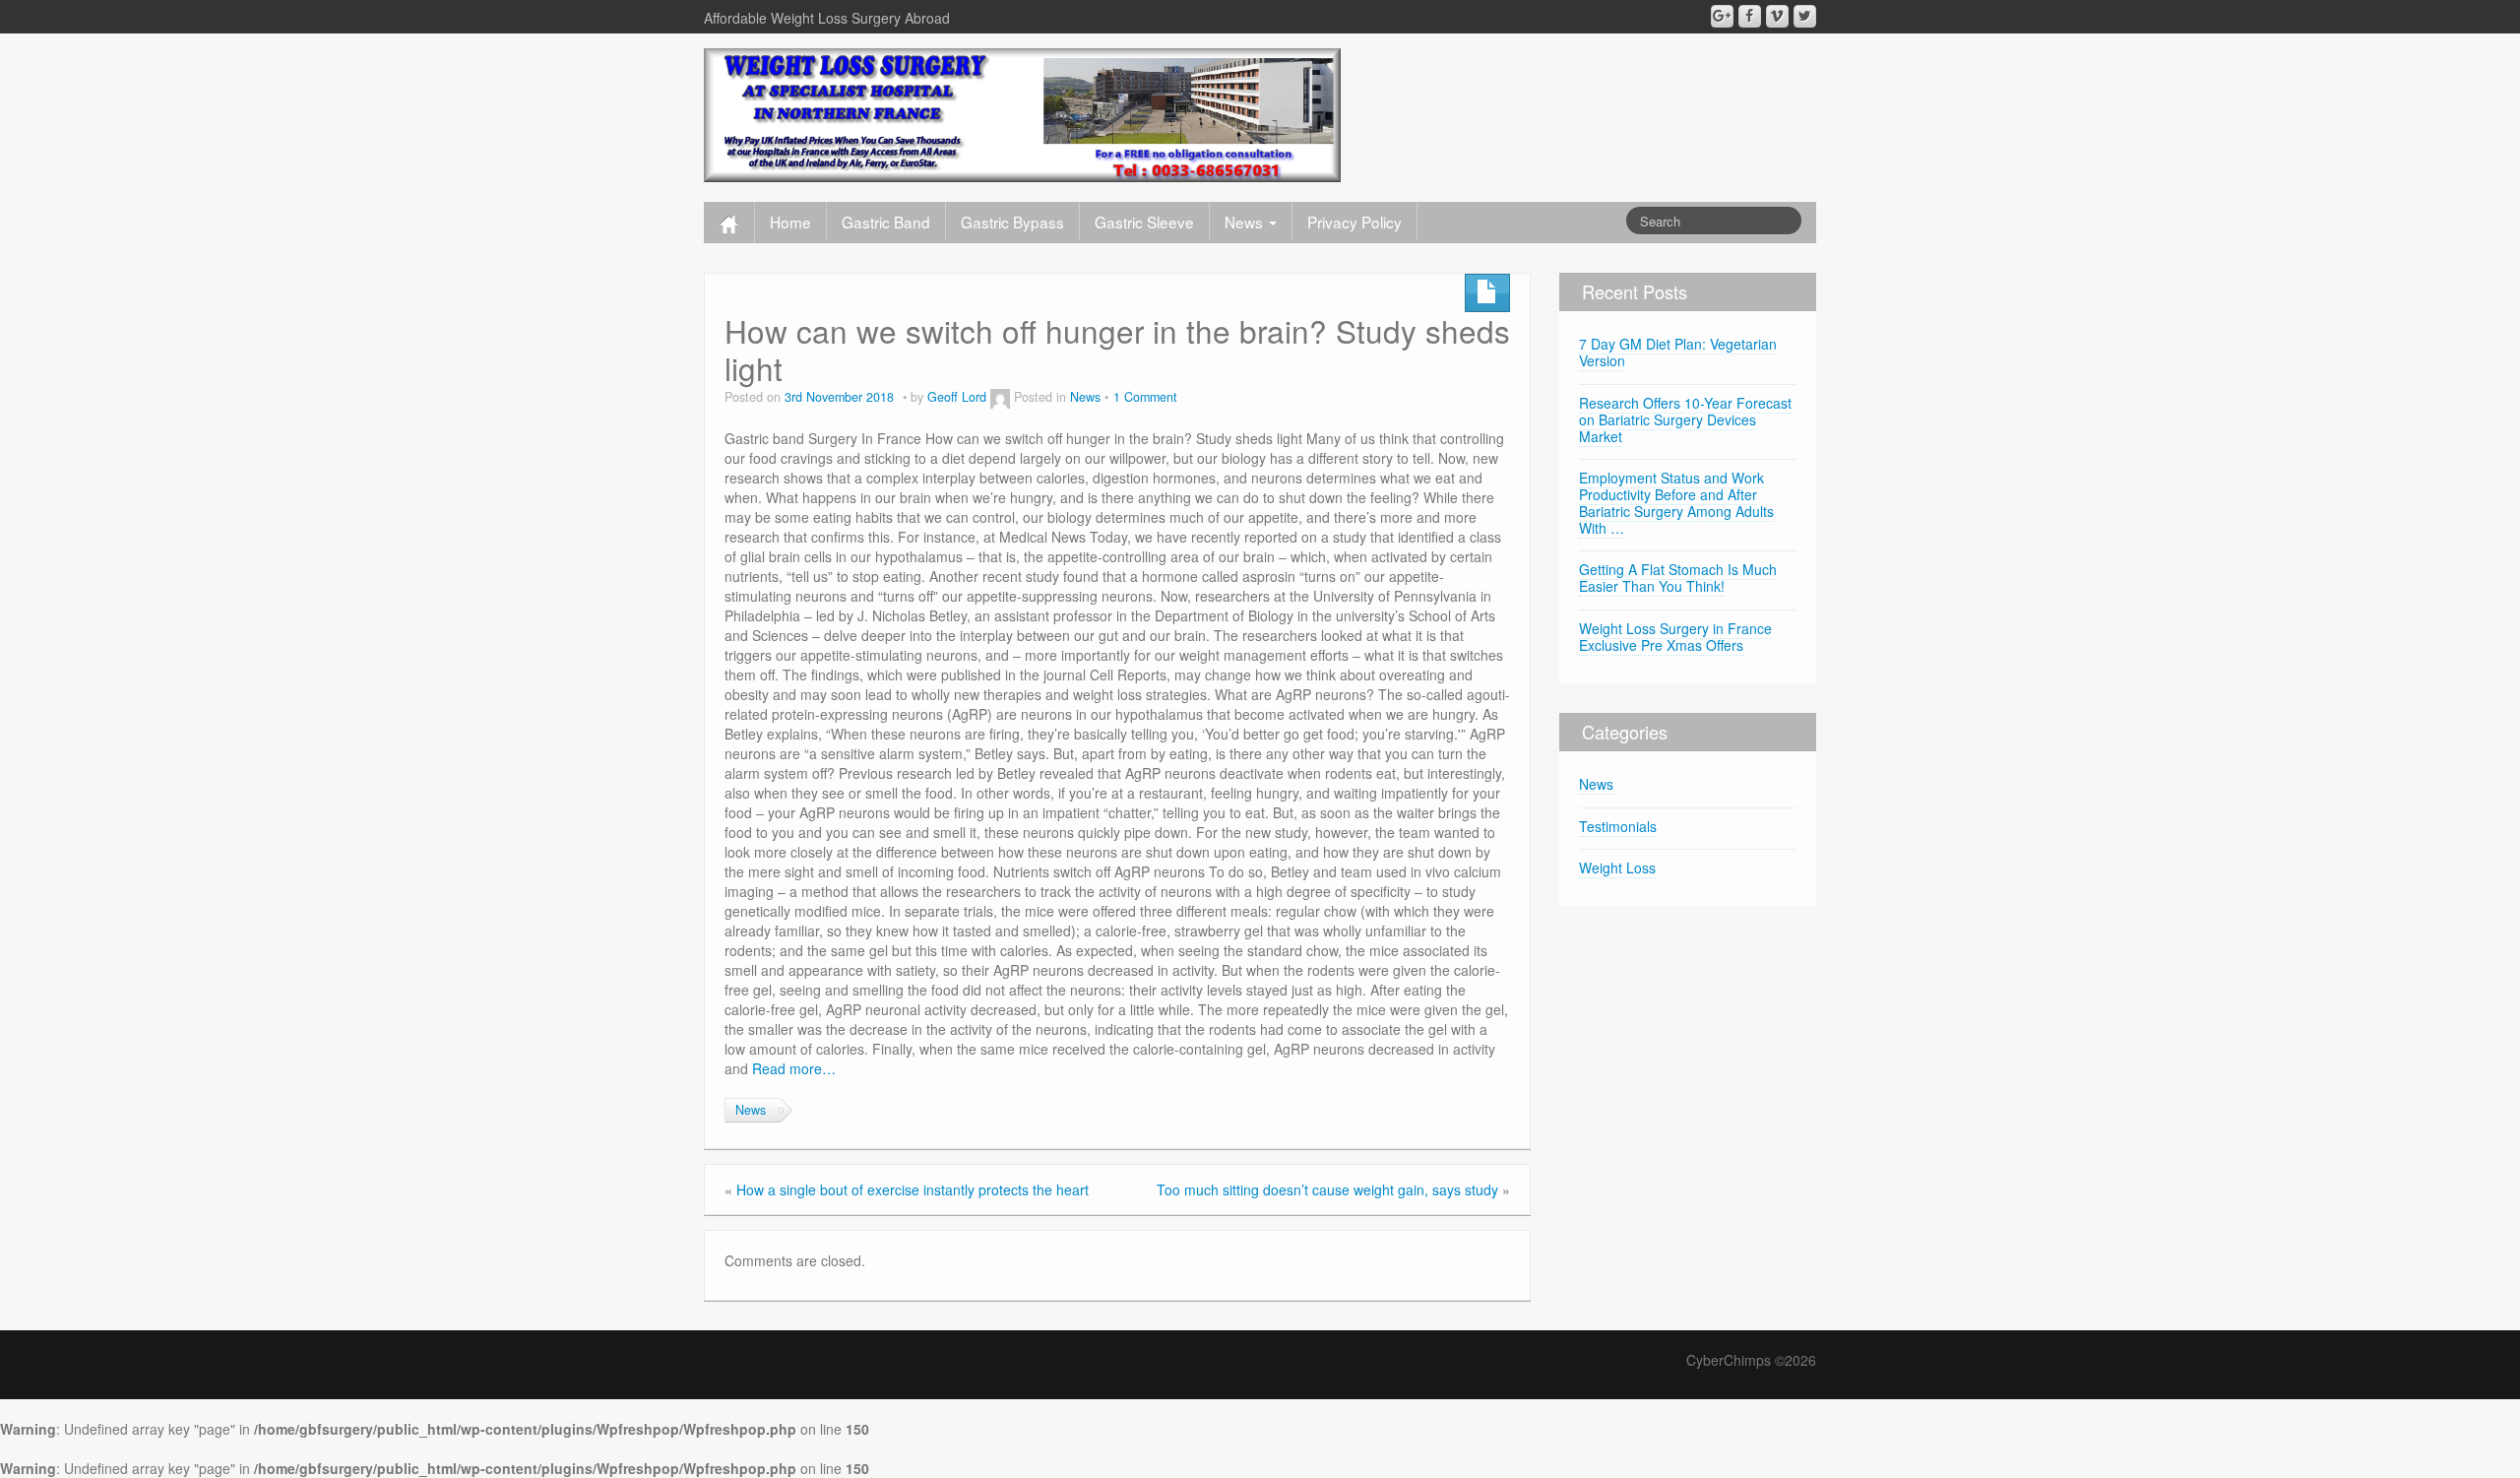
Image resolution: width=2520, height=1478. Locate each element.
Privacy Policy (1354, 222)
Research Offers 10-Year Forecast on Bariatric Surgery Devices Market (1685, 419)
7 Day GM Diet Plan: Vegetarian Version (1678, 352)
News (1246, 222)
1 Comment (1145, 397)
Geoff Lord (957, 397)
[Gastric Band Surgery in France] (1022, 113)
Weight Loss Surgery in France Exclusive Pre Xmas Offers (1675, 637)
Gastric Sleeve (1144, 222)
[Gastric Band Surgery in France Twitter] (1805, 16)
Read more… (794, 1068)
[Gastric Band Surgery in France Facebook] (1750, 16)
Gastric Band (886, 222)
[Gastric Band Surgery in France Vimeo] (1777, 16)
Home (790, 222)
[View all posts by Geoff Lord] (1000, 397)
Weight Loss (1617, 868)
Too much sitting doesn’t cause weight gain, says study (1327, 1189)
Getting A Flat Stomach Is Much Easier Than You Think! (1678, 578)
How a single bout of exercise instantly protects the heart (913, 1189)
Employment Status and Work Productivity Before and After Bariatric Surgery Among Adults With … (1676, 502)
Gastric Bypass (1012, 222)
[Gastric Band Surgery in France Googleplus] (1722, 16)
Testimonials (1618, 826)
